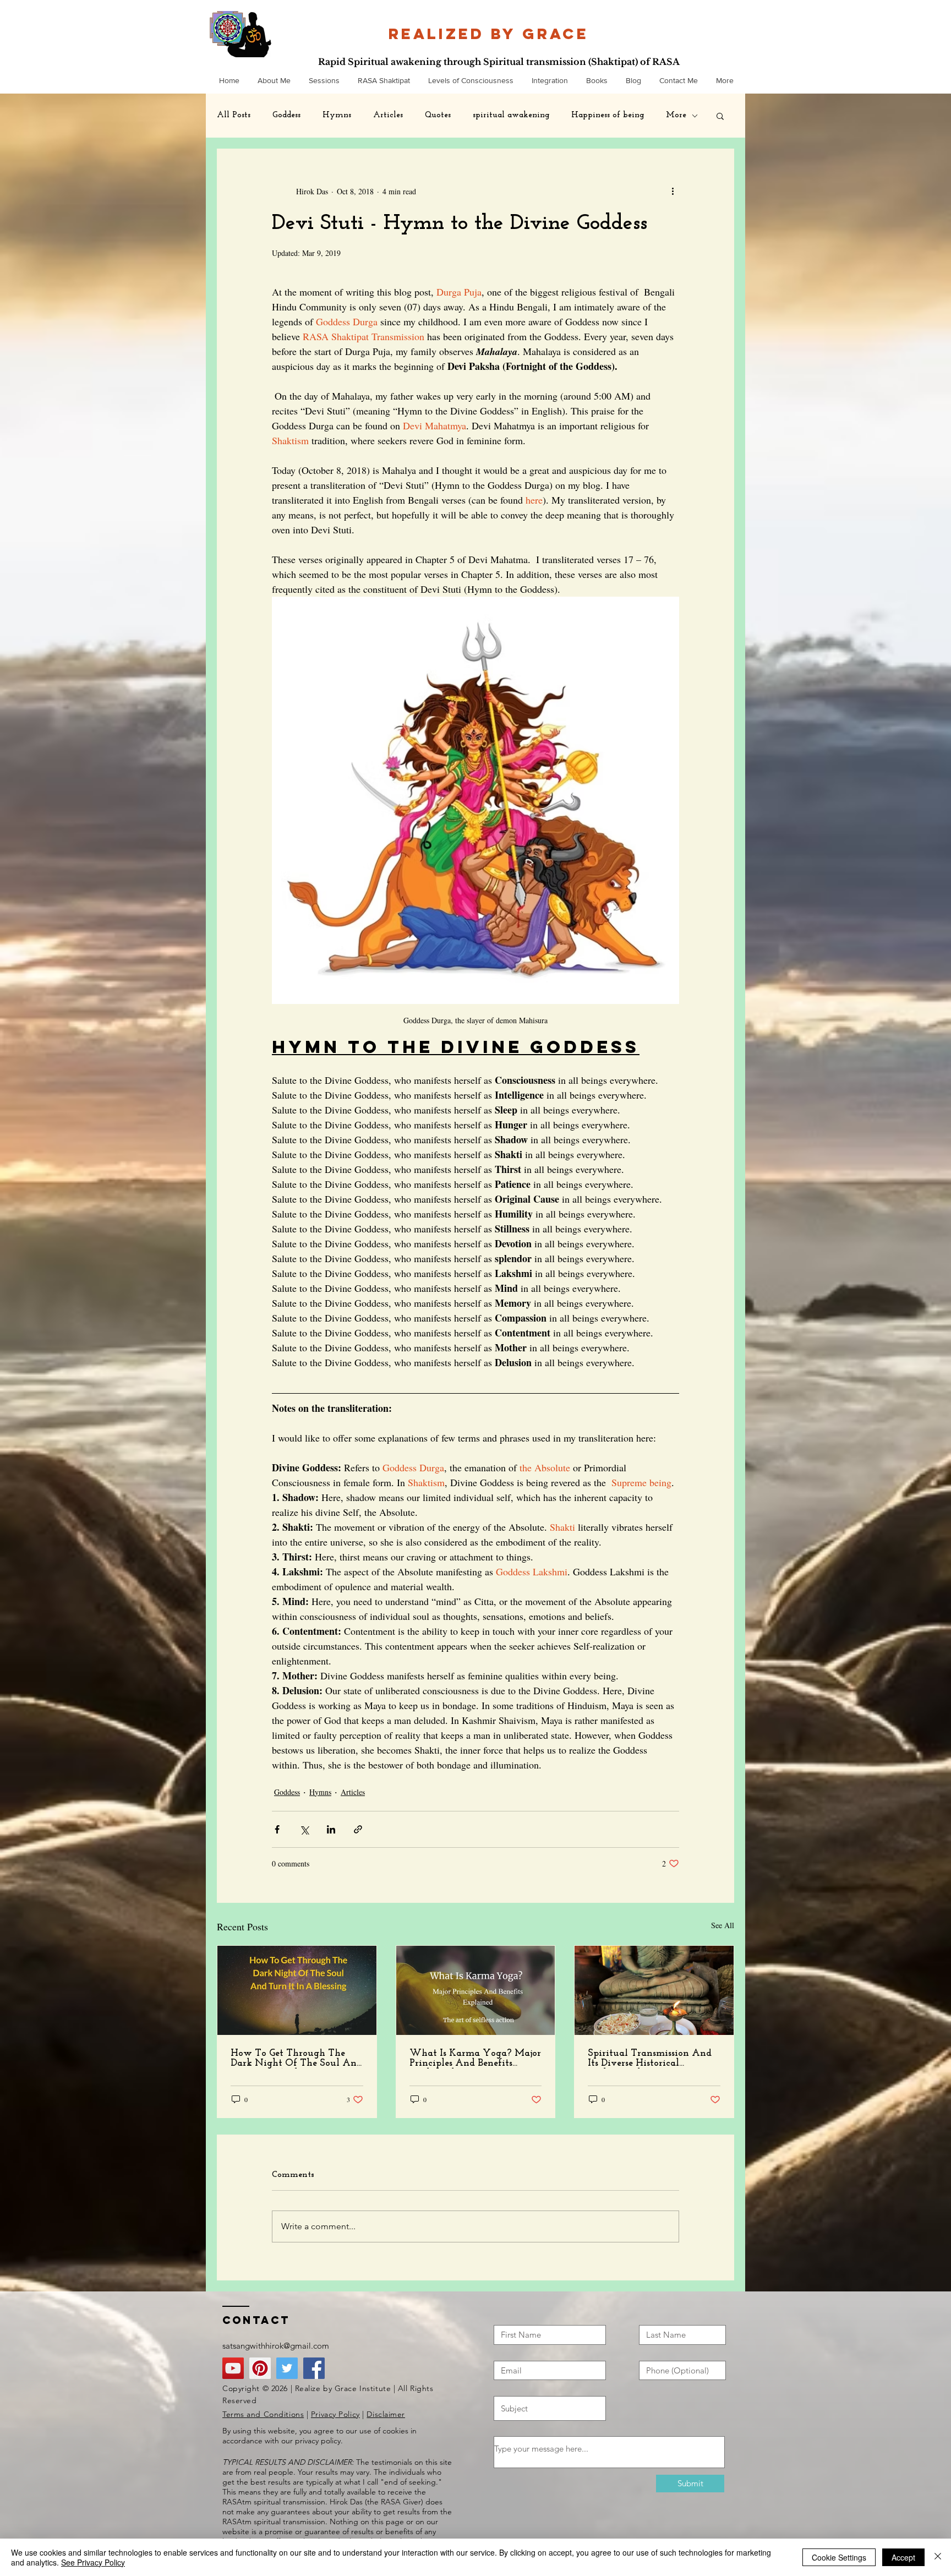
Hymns (337, 115)
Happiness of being (608, 115)
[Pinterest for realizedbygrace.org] (260, 2368)
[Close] (938, 2557)
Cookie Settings (839, 2557)
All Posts (234, 115)
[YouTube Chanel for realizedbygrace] (233, 2368)
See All (723, 1925)
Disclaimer (386, 2414)
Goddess (286, 115)
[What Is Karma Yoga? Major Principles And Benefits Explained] (476, 1990)
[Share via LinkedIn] (331, 1829)
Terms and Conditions (263, 2414)
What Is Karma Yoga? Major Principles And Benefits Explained (475, 2059)
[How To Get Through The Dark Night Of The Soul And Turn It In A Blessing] (297, 1990)
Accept (903, 2557)
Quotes (438, 115)
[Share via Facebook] (277, 1829)
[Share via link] (358, 1829)
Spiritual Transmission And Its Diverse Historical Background (650, 2059)
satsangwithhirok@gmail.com (276, 2346)
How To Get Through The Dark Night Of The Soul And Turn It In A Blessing (296, 2059)
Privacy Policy (335, 2414)
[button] (720, 116)
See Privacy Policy (93, 2562)
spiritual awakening (511, 115)
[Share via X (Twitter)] (304, 1829)
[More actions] (673, 191)
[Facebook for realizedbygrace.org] (314, 2368)
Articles (388, 115)
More (676, 115)
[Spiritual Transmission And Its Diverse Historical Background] (654, 1990)
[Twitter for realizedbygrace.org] (287, 2368)
